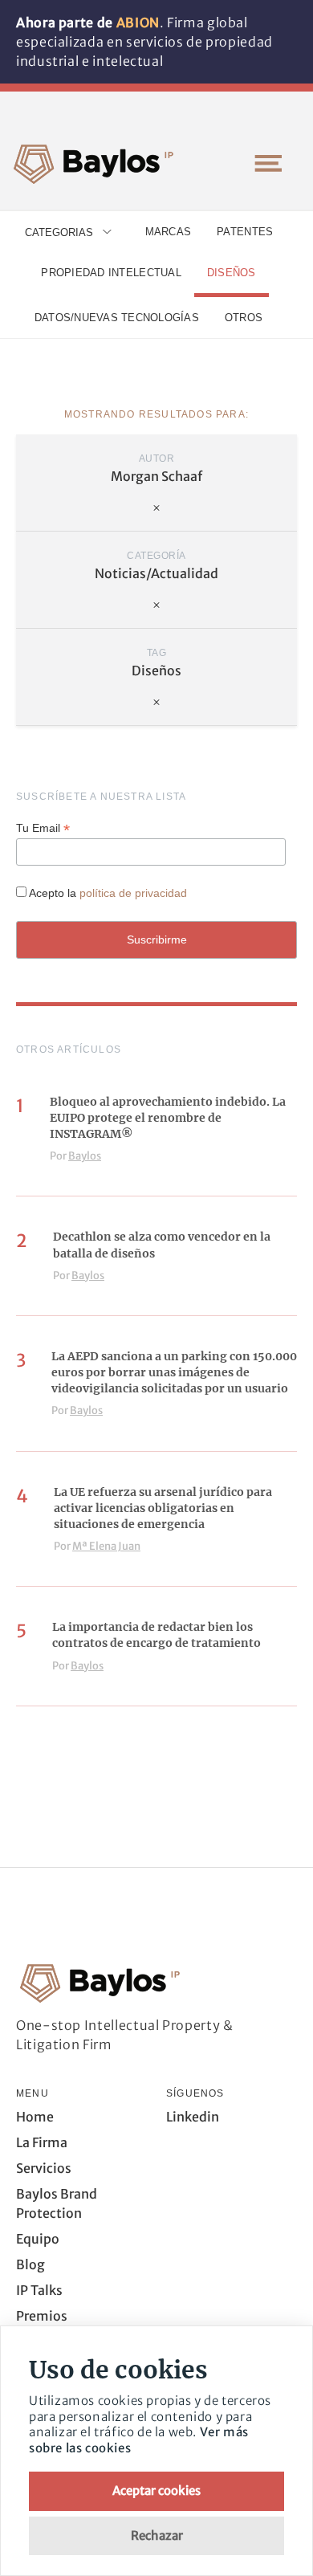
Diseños (232, 273)
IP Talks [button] (39, 2290)
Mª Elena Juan (106, 1546)
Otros (244, 318)
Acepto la (108, 893)
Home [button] (35, 2117)
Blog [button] (30, 2264)
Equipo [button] (38, 2239)
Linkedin (193, 2117)
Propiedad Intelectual (111, 273)
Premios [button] (42, 2316)
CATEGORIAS (59, 232)
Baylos (85, 1156)
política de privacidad (133, 893)
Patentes (245, 232)
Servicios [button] (44, 2168)
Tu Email (43, 828)
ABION (138, 22)
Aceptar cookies (156, 2490)
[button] (268, 163)
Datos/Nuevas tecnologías (117, 318)
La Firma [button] (42, 2142)
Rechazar (157, 2535)
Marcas (169, 232)
